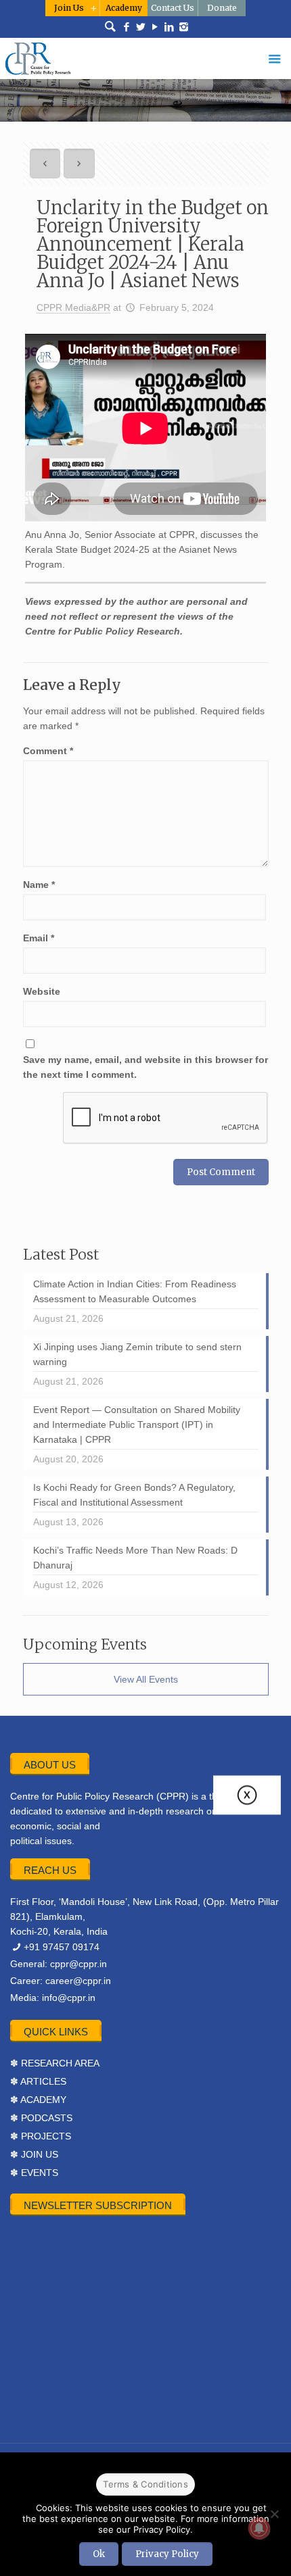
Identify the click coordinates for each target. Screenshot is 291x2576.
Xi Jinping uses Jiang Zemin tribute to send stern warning (137, 1354)
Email (39, 938)
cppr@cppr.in (79, 1964)
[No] (274, 2514)
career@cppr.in (78, 1981)
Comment (48, 751)
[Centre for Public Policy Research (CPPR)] (145, 58)
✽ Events (34, 2173)
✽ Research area (55, 2063)
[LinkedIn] (170, 27)
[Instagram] (184, 27)
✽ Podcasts (41, 2118)
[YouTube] (155, 27)
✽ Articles (38, 2081)
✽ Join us (34, 2154)
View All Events (146, 1679)
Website (42, 991)
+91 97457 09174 (62, 1947)
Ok (99, 2554)
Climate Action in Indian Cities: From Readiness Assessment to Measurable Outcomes (135, 1291)
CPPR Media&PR (73, 307)
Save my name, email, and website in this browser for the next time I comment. (145, 1067)
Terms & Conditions (145, 2484)
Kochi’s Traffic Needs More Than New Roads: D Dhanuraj (135, 1558)
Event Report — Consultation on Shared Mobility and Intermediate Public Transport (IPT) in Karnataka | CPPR (137, 1425)
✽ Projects (41, 2136)
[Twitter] (141, 27)
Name (39, 885)
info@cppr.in (69, 1998)
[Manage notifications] (259, 2528)
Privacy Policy (167, 2554)
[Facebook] (127, 27)
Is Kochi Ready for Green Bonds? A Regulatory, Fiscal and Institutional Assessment (134, 1495)
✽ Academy (38, 2100)
